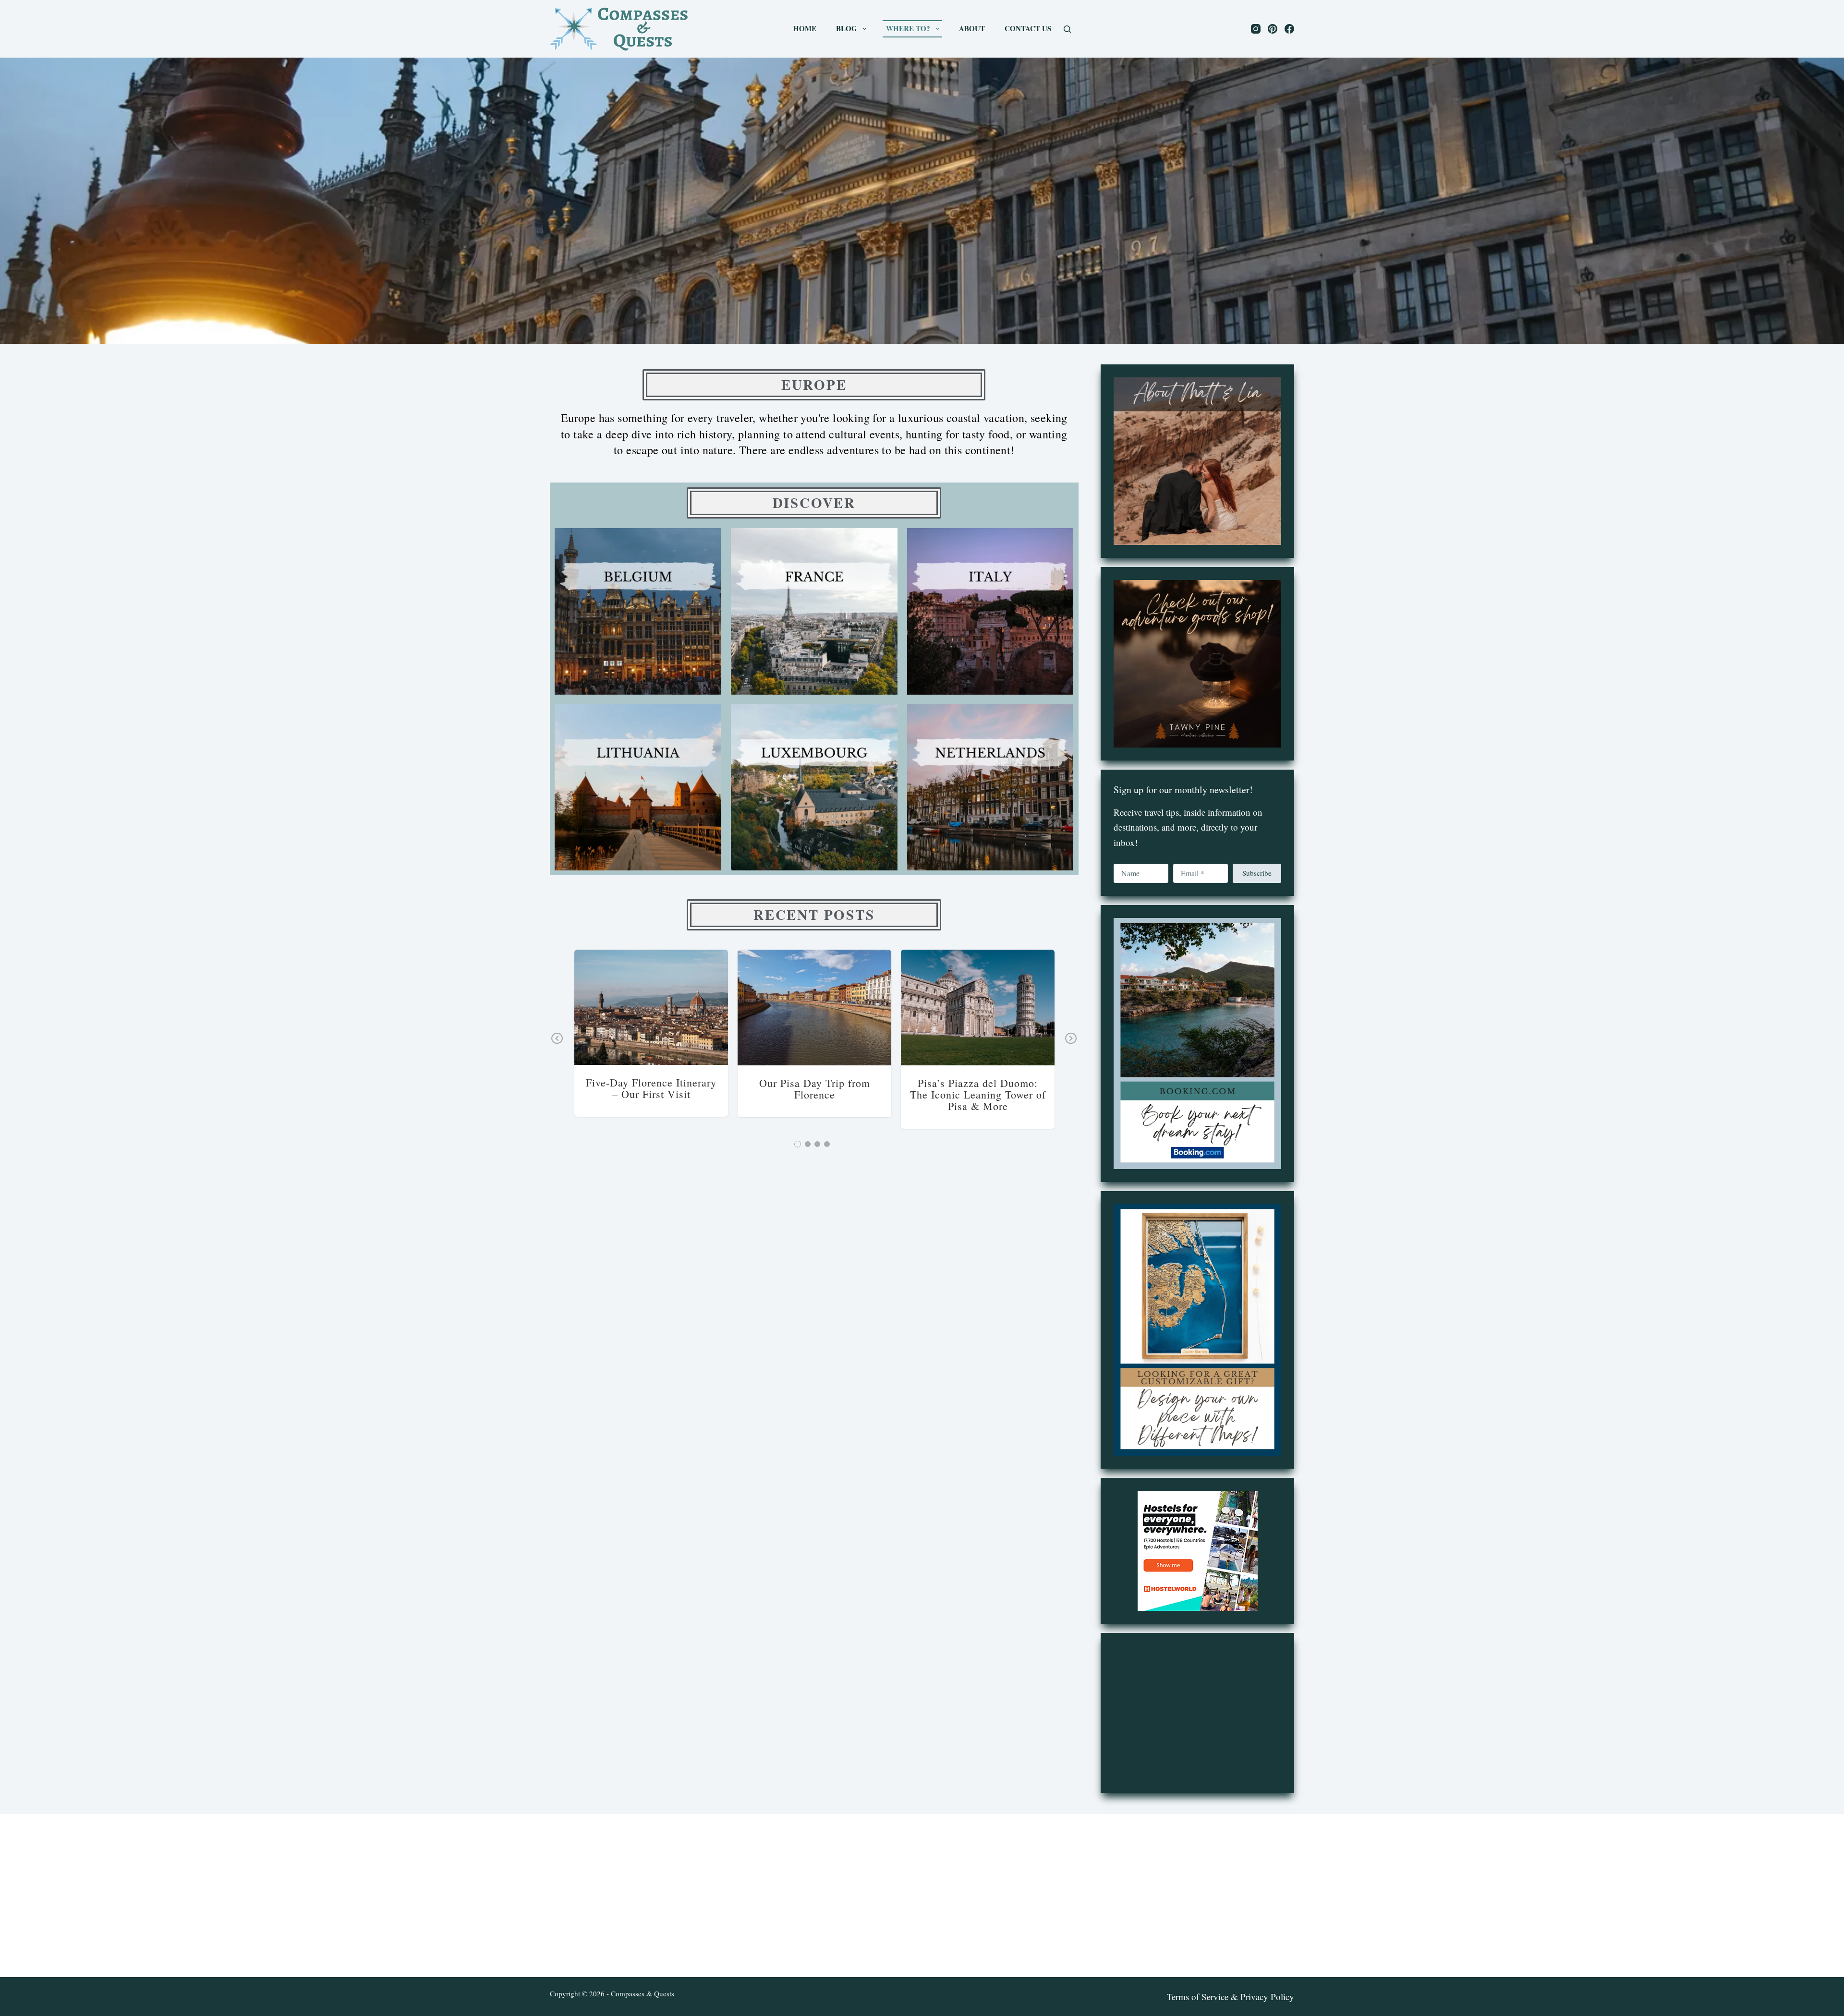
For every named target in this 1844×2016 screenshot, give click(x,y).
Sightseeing (1024, 1008)
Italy (704, 1007)
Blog (847, 28)
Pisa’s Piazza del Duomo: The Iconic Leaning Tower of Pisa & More (978, 1094)
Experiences (650, 1007)
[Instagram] (1256, 29)
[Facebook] (1289, 29)
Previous (557, 1045)
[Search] (1067, 29)
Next (1071, 1045)
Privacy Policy (1267, 1997)
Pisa (862, 1008)
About (972, 28)
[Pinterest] (1273, 29)
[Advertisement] (1197, 1713)
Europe (621, 1007)
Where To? (908, 28)
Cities (599, 1007)
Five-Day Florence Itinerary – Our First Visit (651, 1088)
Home (805, 28)
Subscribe (1257, 873)
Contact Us (1028, 28)
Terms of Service (1198, 1997)
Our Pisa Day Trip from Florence (815, 1089)
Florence (682, 1007)
